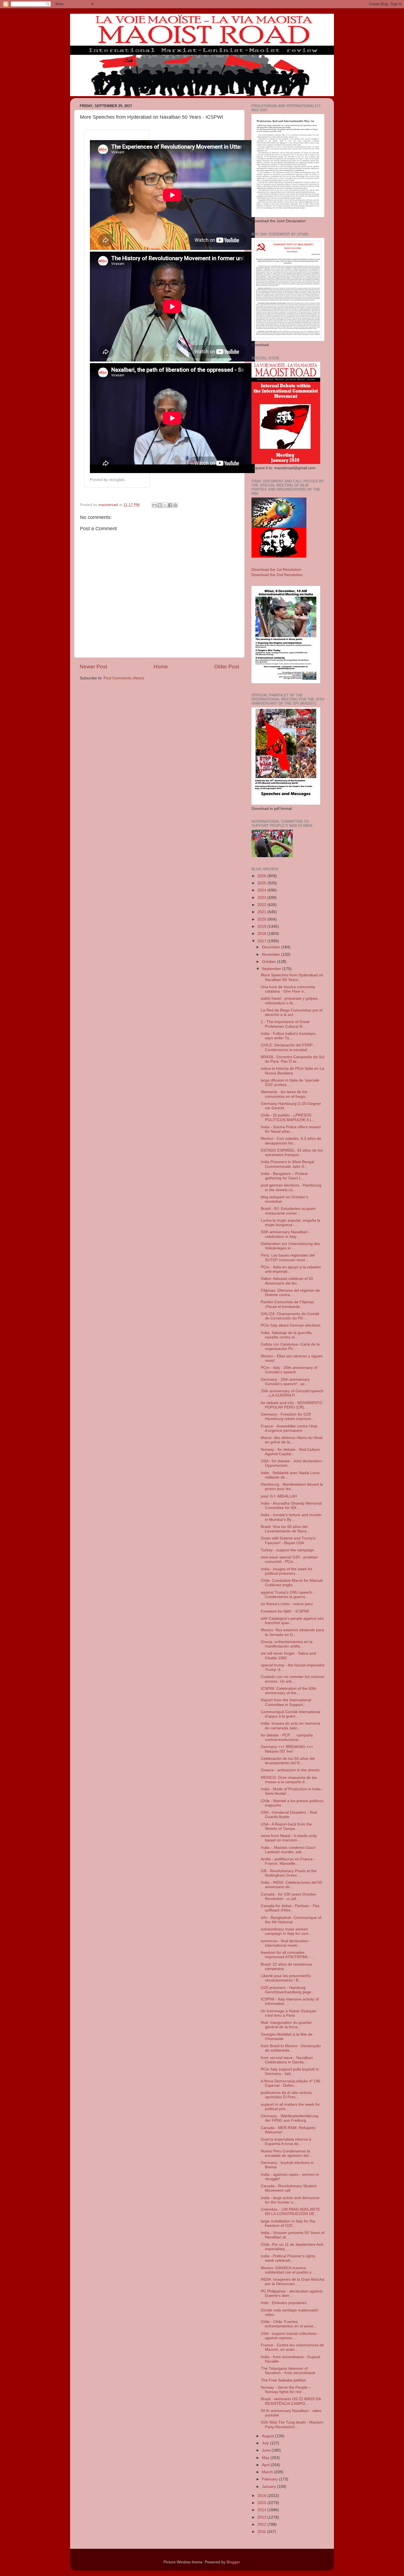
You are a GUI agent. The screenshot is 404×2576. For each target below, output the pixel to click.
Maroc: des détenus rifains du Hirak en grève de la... (292, 1440)
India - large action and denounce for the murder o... (290, 2200)
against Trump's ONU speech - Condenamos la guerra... (288, 1595)
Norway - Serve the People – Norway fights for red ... (286, 2390)
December (272, 947)
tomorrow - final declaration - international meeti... (286, 1943)
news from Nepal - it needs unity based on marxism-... (289, 1838)
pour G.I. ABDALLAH (279, 1496)
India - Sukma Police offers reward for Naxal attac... (291, 1129)
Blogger (233, 2562)
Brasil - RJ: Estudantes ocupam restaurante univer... (288, 1211)
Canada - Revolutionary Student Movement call (289, 2188)
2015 (262, 2503)
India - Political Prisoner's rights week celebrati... (288, 2258)
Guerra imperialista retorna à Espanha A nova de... (286, 2142)
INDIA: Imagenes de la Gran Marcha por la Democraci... (293, 2282)
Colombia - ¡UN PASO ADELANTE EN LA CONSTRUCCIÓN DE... (290, 2212)
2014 (262, 2510)
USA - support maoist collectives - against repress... (290, 2336)
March (268, 2472)
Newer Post (93, 667)
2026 (262, 876)
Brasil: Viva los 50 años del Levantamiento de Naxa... (285, 1529)
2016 (262, 2496)
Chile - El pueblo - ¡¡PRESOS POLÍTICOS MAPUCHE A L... (288, 1117)
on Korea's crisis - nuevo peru (287, 1604)
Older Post (227, 667)
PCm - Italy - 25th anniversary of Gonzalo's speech (289, 1370)
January (269, 2487)
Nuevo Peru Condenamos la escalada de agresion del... (286, 2153)
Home (161, 667)
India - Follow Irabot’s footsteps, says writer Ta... (289, 1036)
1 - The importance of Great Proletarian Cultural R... (285, 1024)
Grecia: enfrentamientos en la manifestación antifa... (287, 1644)
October (269, 962)
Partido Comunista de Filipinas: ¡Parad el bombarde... (288, 1304)
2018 (262, 934)
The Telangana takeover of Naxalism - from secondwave (288, 2371)
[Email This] (154, 505)
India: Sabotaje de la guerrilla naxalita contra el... (286, 1335)
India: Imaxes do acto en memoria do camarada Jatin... (290, 1726)
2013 (262, 2517)
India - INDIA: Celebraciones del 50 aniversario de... (291, 1885)
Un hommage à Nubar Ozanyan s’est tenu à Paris (289, 2013)
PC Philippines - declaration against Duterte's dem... (292, 2293)
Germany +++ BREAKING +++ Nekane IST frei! (287, 1749)
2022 (262, 905)
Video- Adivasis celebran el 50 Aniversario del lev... (287, 1281)
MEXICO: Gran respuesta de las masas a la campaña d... (289, 1780)
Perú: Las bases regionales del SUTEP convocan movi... (288, 1258)
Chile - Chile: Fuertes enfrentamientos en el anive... (289, 2324)
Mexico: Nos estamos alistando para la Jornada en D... (292, 1632)
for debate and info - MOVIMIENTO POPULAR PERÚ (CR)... (292, 1405)
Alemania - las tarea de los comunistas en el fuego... (285, 1094)
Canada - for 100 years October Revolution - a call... (289, 1896)
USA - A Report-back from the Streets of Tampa (286, 1826)
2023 (262, 898)
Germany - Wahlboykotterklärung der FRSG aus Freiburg (290, 2118)
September (272, 969)
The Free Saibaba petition (283, 2380)
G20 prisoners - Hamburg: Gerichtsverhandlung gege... (288, 1990)
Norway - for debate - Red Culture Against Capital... (290, 1452)
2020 (262, 919)
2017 (262, 941)
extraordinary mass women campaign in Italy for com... (286, 1931)
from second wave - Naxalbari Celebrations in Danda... (287, 2060)
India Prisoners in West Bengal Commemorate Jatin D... (287, 1164)
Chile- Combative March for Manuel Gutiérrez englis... (292, 1583)
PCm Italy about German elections (291, 1325)
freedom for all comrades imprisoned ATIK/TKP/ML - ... (288, 1955)
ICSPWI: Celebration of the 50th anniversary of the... (289, 1691)
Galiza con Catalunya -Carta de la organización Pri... (290, 1347)
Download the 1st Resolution (276, 570)
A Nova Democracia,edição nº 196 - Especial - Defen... (292, 2083)
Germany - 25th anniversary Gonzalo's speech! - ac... (285, 1382)
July (266, 2443)
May (266, 2458)
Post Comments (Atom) (124, 678)
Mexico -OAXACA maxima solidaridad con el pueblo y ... (288, 2270)
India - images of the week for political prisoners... (287, 1571)
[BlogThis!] (160, 505)
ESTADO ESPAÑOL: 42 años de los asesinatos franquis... (292, 1153)
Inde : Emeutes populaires (284, 2303)
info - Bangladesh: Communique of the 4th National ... (291, 1920)
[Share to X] (165, 505)
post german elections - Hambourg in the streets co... (291, 1187)
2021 (262, 912)
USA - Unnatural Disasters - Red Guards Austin (289, 1815)
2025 (262, 883)
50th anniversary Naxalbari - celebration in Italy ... (285, 1234)
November (272, 954)
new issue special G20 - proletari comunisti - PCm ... (289, 1559)
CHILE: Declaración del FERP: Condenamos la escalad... (287, 1047)
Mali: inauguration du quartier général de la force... (286, 2025)
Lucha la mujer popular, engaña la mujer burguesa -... (290, 1223)
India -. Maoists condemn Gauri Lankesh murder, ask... (288, 1850)
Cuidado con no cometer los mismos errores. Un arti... (293, 1679)
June (267, 2450)
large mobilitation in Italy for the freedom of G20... (288, 2223)
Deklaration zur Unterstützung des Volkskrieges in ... (290, 1246)
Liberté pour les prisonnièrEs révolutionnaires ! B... (286, 1978)
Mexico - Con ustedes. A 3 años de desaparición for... (291, 1141)
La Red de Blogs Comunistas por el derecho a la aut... (292, 1012)
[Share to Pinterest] (175, 505)
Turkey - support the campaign (287, 1550)
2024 (262, 890)
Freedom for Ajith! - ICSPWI (285, 1611)
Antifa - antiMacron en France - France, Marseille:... (288, 1861)
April (266, 2465)
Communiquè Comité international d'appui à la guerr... (290, 1714)
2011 (262, 2532)
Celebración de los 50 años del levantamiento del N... (288, 1761)
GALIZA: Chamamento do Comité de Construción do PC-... (290, 1316)
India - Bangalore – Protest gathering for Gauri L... (284, 1176)
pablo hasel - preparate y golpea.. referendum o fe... (290, 1001)
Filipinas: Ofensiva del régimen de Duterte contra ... (290, 1293)
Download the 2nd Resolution (277, 575)
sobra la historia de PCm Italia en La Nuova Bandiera (292, 1071)
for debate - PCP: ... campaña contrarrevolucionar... (287, 1737)
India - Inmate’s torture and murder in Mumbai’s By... (291, 1517)
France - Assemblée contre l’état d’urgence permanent (289, 1428)
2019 (262, 926)
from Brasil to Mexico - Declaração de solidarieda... (291, 2048)
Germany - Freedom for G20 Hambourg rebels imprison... (288, 1417)
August (269, 2436)
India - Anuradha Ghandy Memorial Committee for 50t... (291, 1506)
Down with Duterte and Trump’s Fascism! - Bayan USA (288, 1540)
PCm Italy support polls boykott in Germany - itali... (290, 2071)
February (270, 2479)
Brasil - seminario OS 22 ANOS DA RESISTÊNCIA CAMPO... (291, 2401)
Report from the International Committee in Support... (286, 1702)
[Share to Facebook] (170, 505)
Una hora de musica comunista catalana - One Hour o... (288, 989)
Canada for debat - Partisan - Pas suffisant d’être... (290, 1908)
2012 (262, 2524)
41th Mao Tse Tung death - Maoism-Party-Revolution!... (293, 2424)
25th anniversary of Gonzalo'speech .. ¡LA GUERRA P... (292, 1393)
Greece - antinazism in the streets (290, 1770)
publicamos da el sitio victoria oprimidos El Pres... (286, 2095)
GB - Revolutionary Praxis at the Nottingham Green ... (289, 1873)
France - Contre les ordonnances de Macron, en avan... (292, 2347)
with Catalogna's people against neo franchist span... (292, 1621)
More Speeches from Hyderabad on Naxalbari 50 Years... (292, 977)
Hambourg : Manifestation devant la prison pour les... (292, 1487)
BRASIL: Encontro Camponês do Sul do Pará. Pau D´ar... (293, 1059)
